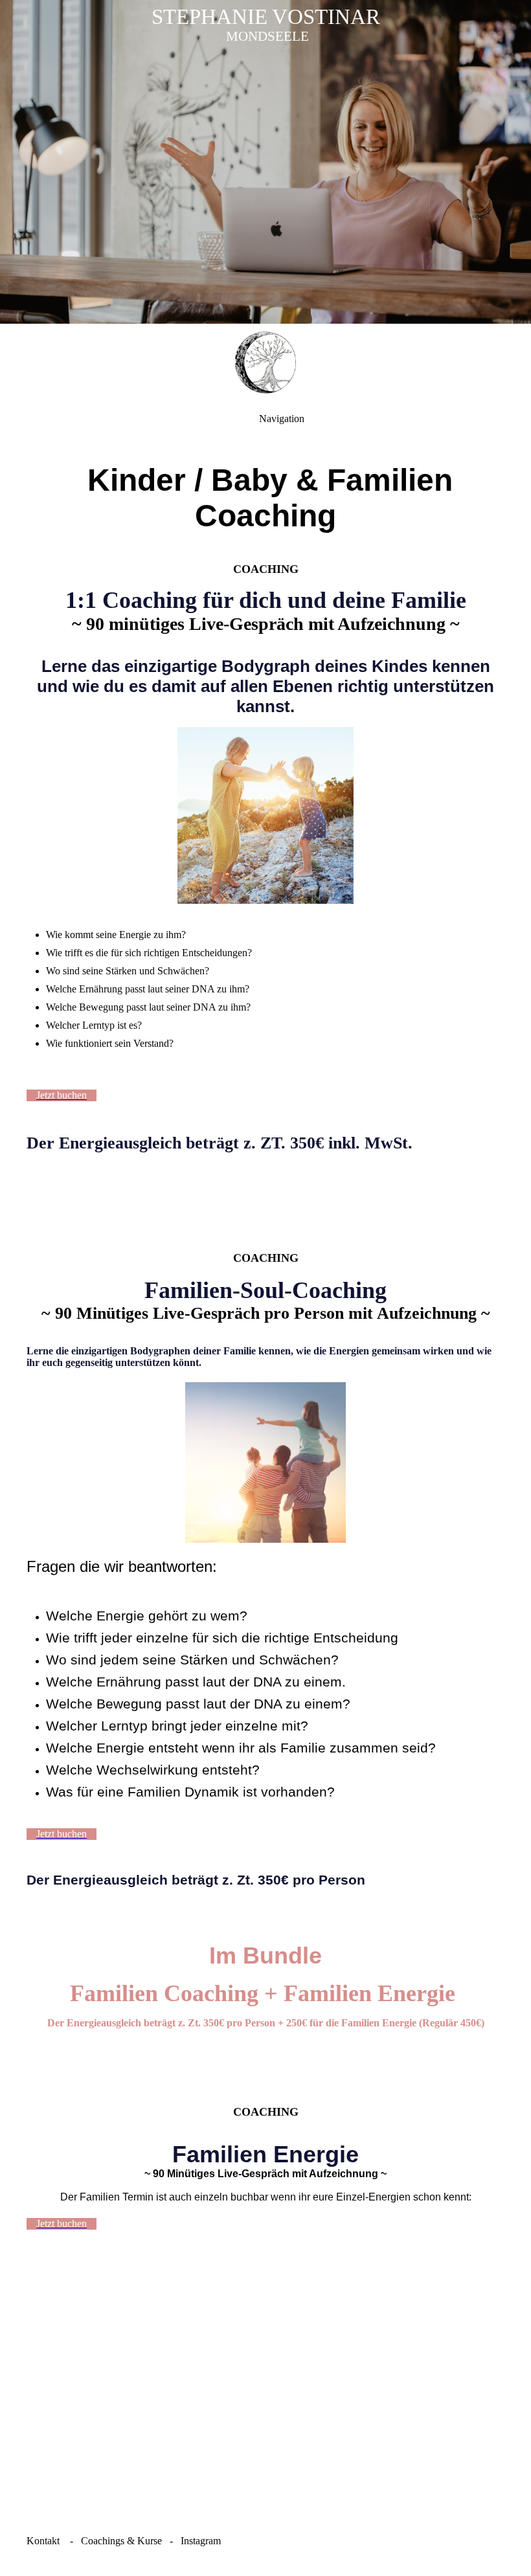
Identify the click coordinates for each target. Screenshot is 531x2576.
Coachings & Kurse (121, 2541)
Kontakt (43, 2541)
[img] (265, 162)
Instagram (201, 2541)
